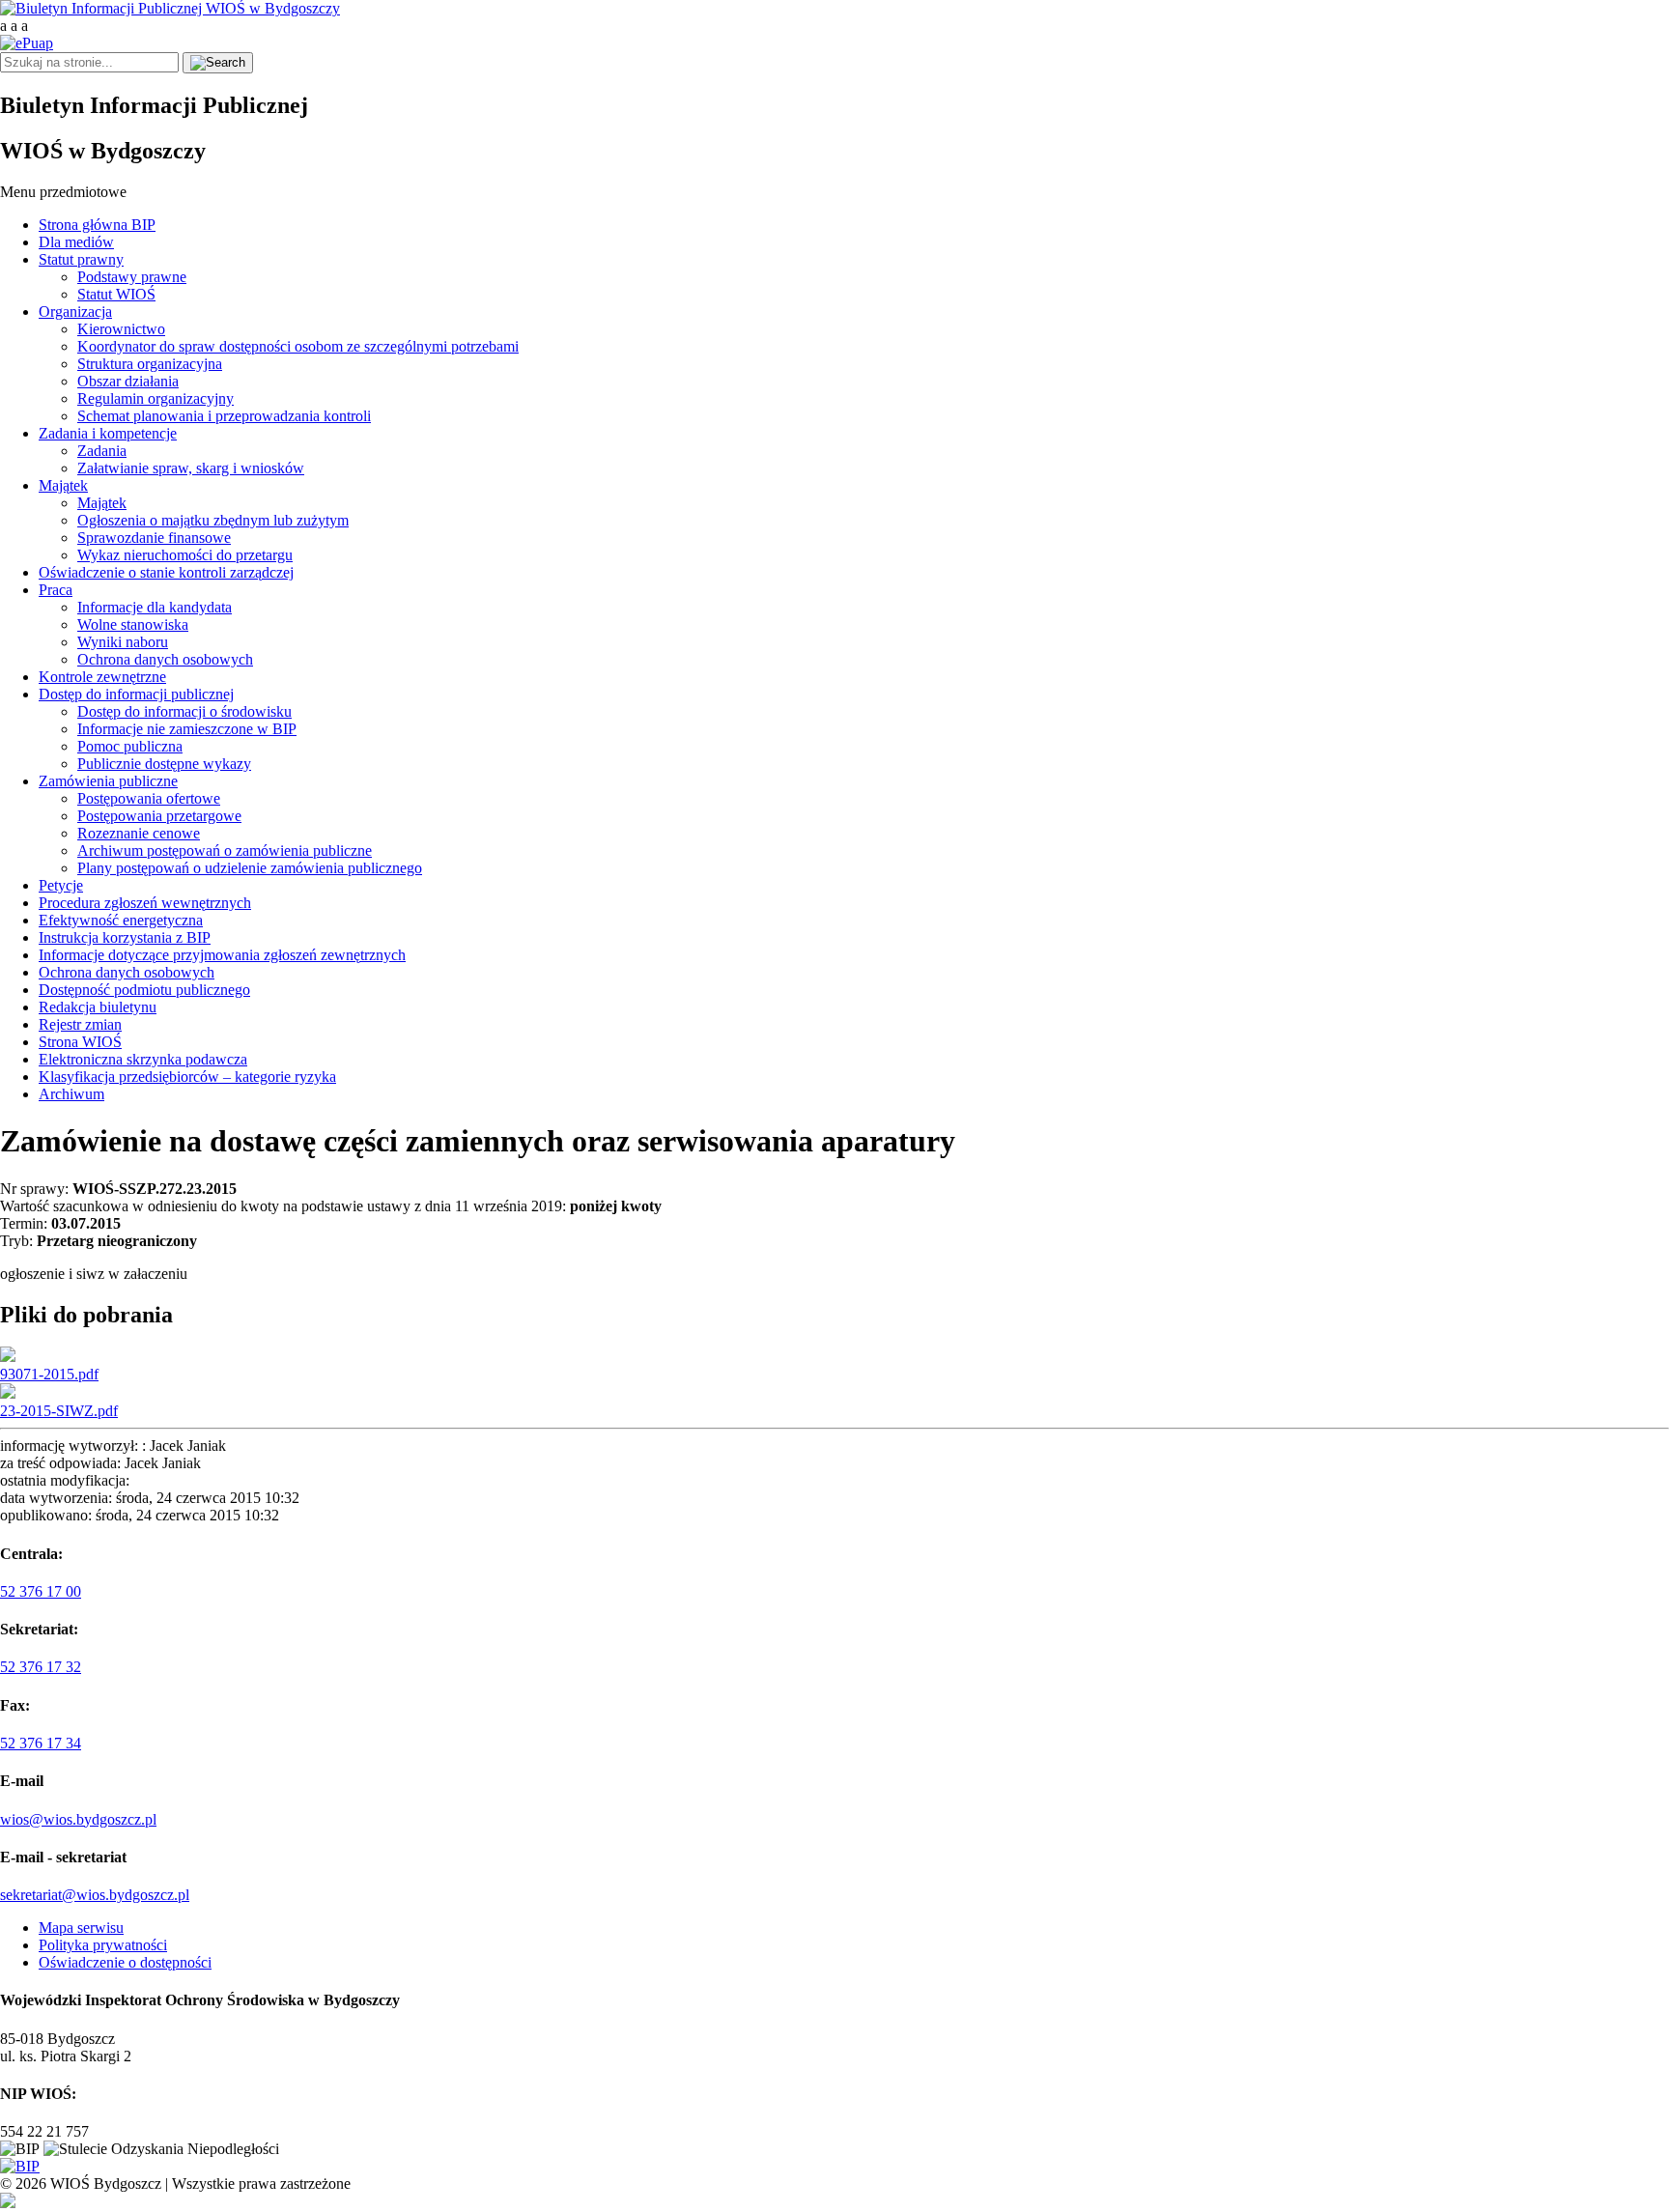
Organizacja (75, 312)
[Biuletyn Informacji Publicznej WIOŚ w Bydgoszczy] (170, 8)
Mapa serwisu (81, 1928)
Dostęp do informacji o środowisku (184, 711)
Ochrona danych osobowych (165, 659)
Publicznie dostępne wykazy (164, 764)
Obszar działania (128, 381)
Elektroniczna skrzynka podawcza (143, 1059)
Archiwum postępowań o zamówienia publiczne (225, 851)
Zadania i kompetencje (108, 433)
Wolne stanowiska (133, 624)
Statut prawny (81, 259)
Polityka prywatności (103, 1945)
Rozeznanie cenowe (139, 833)
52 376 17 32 (41, 1667)
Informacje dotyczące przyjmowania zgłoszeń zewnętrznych (222, 955)
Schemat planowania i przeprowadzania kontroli (224, 416)
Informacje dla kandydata (155, 607)
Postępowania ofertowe (149, 798)
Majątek (63, 485)
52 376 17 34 (41, 1743)
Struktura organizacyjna (150, 364)
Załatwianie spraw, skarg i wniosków (191, 468)
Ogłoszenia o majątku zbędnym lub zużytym (213, 520)
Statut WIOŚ (116, 294)
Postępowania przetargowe (159, 816)
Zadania (102, 451)
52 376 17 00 (41, 1591)
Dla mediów (76, 242)
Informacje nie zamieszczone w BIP (187, 729)
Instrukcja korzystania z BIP (125, 937)
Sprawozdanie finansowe (154, 538)
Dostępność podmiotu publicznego (144, 990)
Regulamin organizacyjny (156, 398)
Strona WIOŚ (80, 1042)
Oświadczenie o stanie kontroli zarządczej (166, 572)
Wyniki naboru (123, 642)
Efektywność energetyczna (121, 920)
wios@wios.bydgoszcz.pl (78, 1819)
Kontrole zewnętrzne (102, 677)
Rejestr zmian (80, 1024)
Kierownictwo (121, 329)
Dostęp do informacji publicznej (136, 694)
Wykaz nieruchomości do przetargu (185, 555)
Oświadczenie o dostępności (125, 1962)
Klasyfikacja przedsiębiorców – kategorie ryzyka (187, 1077)
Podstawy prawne (132, 277)
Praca (56, 590)
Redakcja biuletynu (98, 1007)
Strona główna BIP (97, 225)
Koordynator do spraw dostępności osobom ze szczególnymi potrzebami (298, 346)
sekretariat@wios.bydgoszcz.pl (95, 1895)
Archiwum (71, 1094)
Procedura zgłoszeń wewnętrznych (145, 903)
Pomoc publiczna (130, 746)
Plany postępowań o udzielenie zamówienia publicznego (250, 868)
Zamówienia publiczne (108, 781)
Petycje (61, 885)
